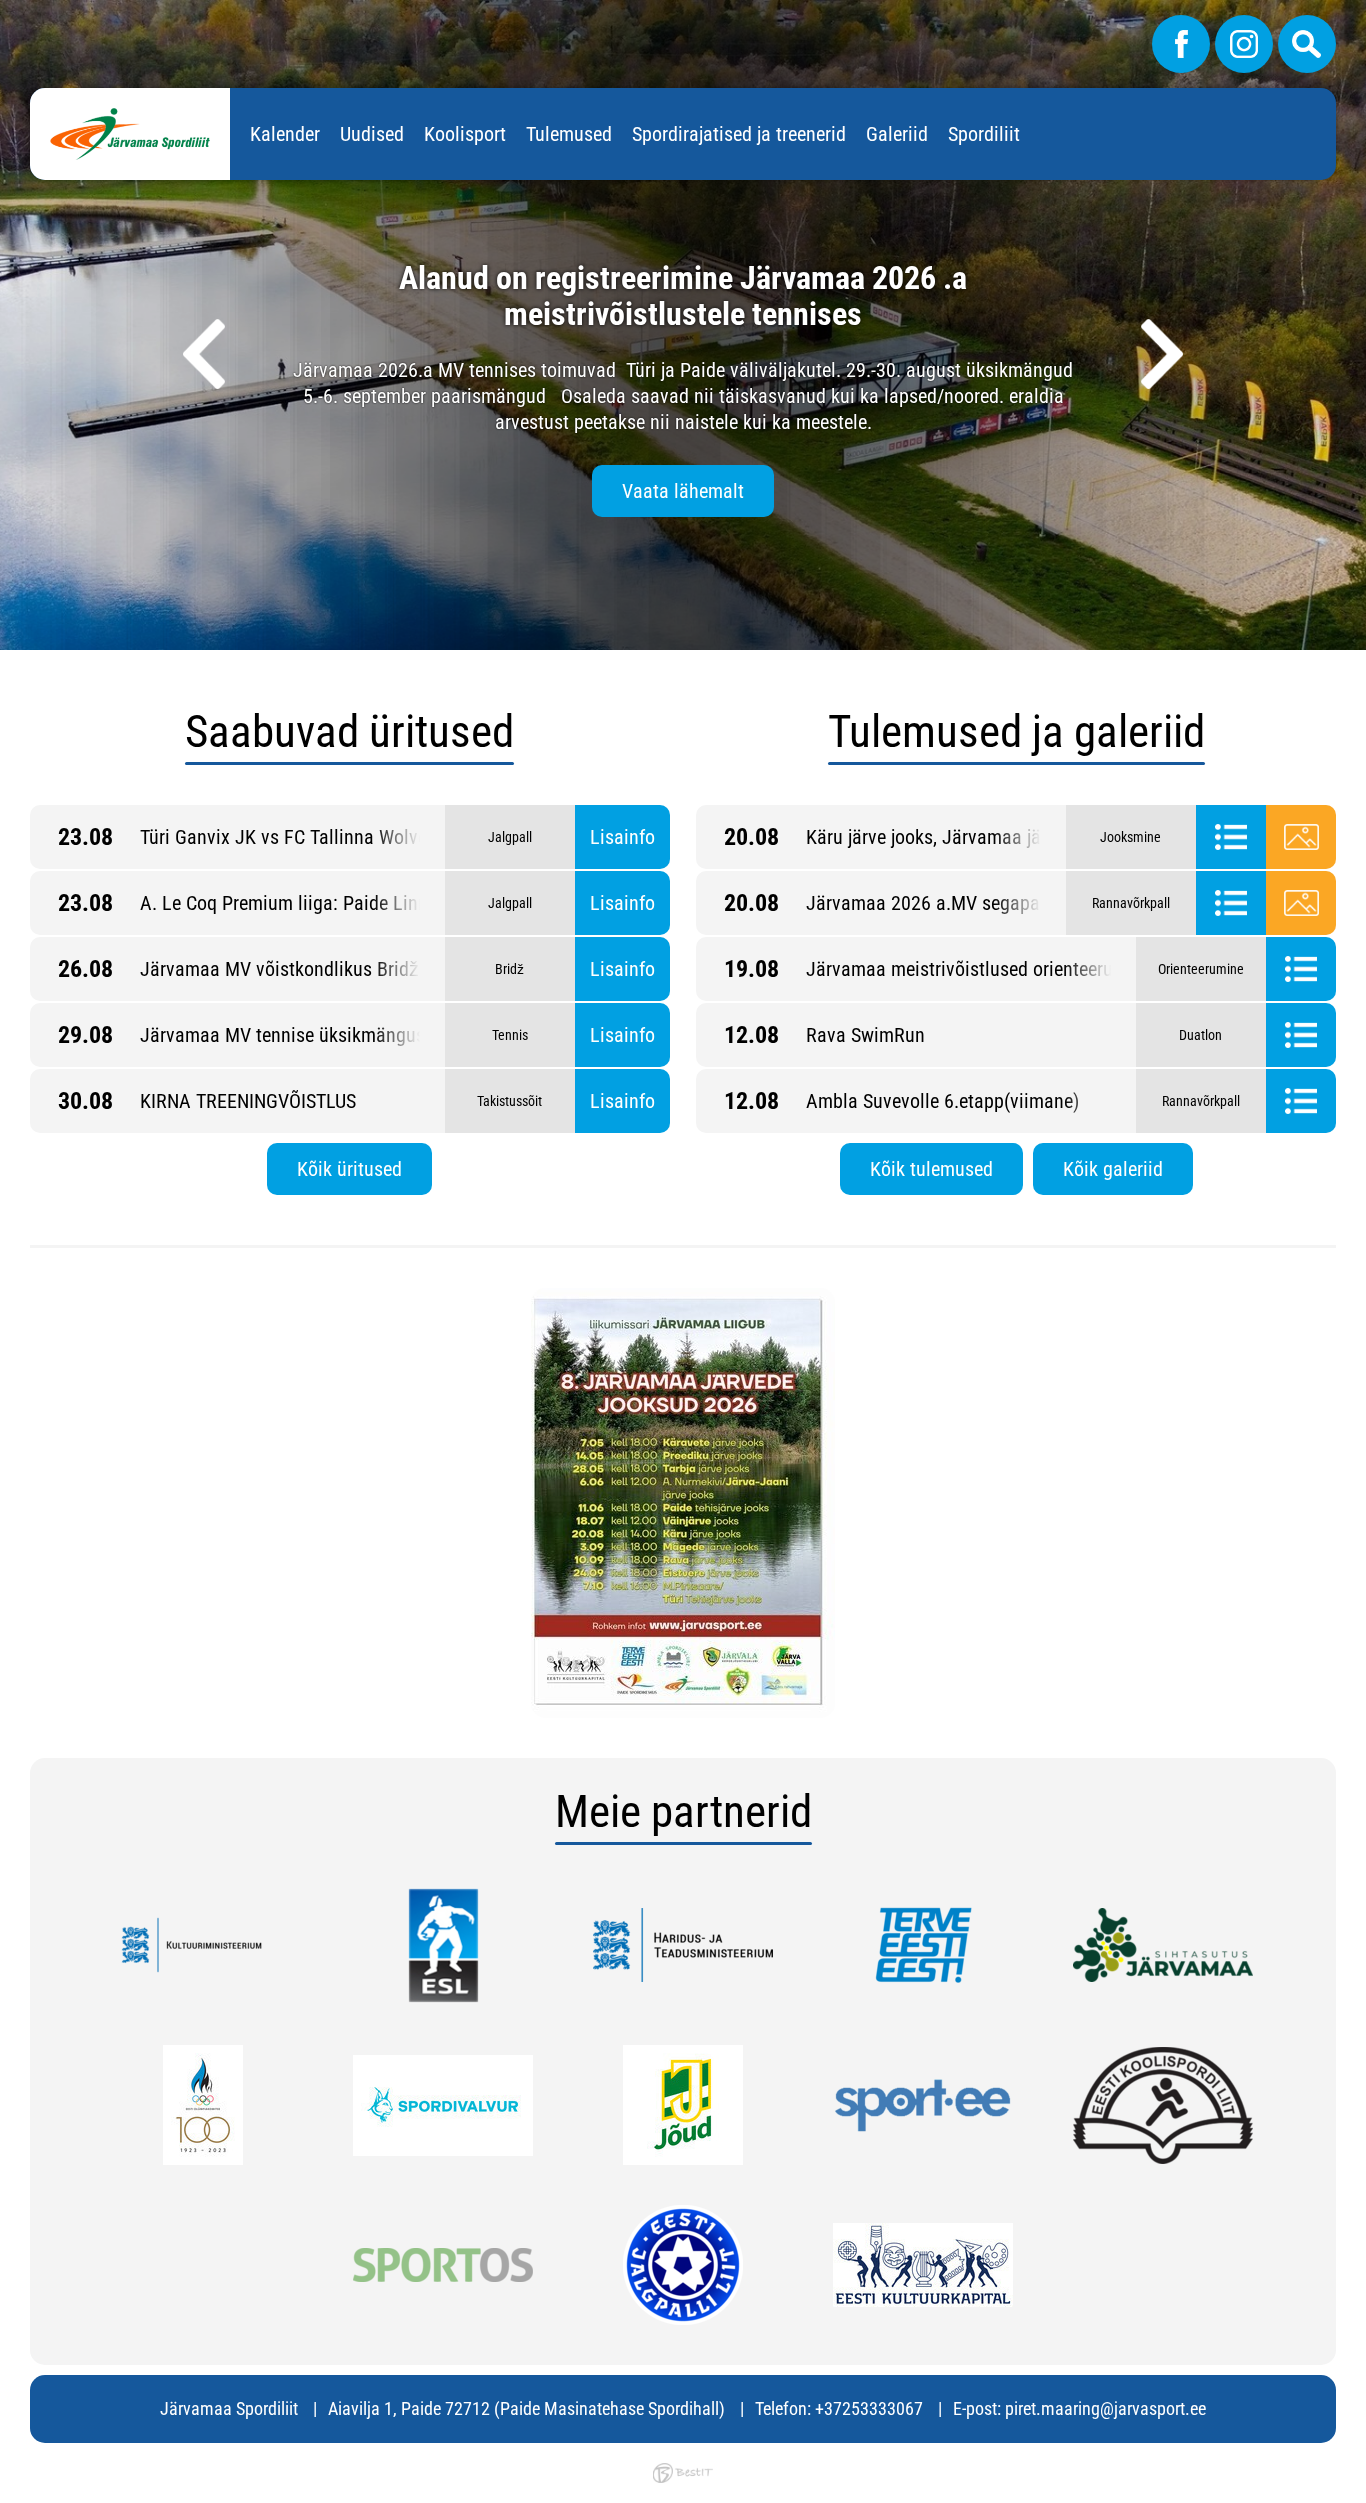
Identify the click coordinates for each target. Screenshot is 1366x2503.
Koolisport (465, 134)
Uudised (372, 134)
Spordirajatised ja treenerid (739, 134)
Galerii (1301, 837)
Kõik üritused (349, 1169)
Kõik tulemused (931, 1169)
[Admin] (6, 13)
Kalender (285, 134)
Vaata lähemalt (683, 491)
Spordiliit (984, 134)
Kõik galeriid (1113, 1169)
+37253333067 (869, 2408)
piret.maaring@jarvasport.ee (1105, 2408)
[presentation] (204, 354)
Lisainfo (622, 837)
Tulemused (569, 134)
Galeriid (897, 134)
